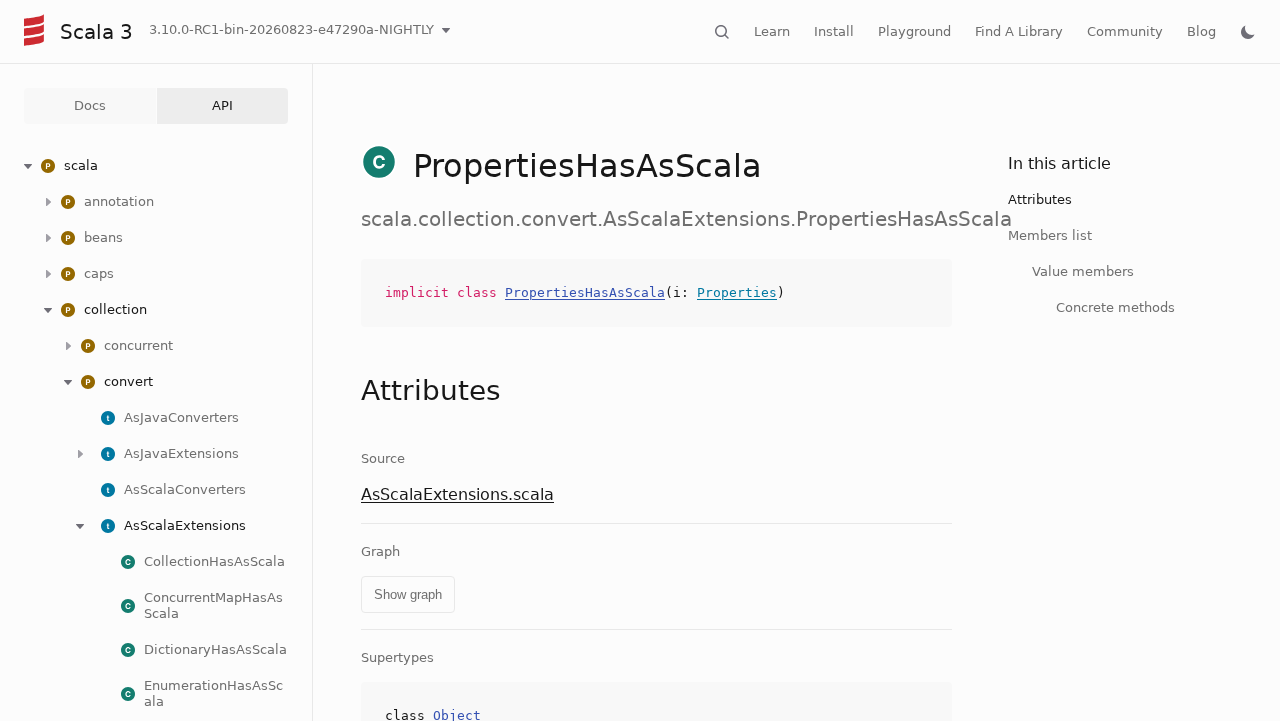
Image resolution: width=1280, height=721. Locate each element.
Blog (1201, 31)
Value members (1083, 271)
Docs (90, 105)
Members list (1050, 235)
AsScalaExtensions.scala (457, 494)
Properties (737, 292)
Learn (772, 31)
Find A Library (1019, 31)
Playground (914, 31)
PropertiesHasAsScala (585, 292)
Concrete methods (1115, 307)
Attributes (1040, 199)
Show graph (408, 594)
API (222, 105)
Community (1125, 31)
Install (834, 31)
